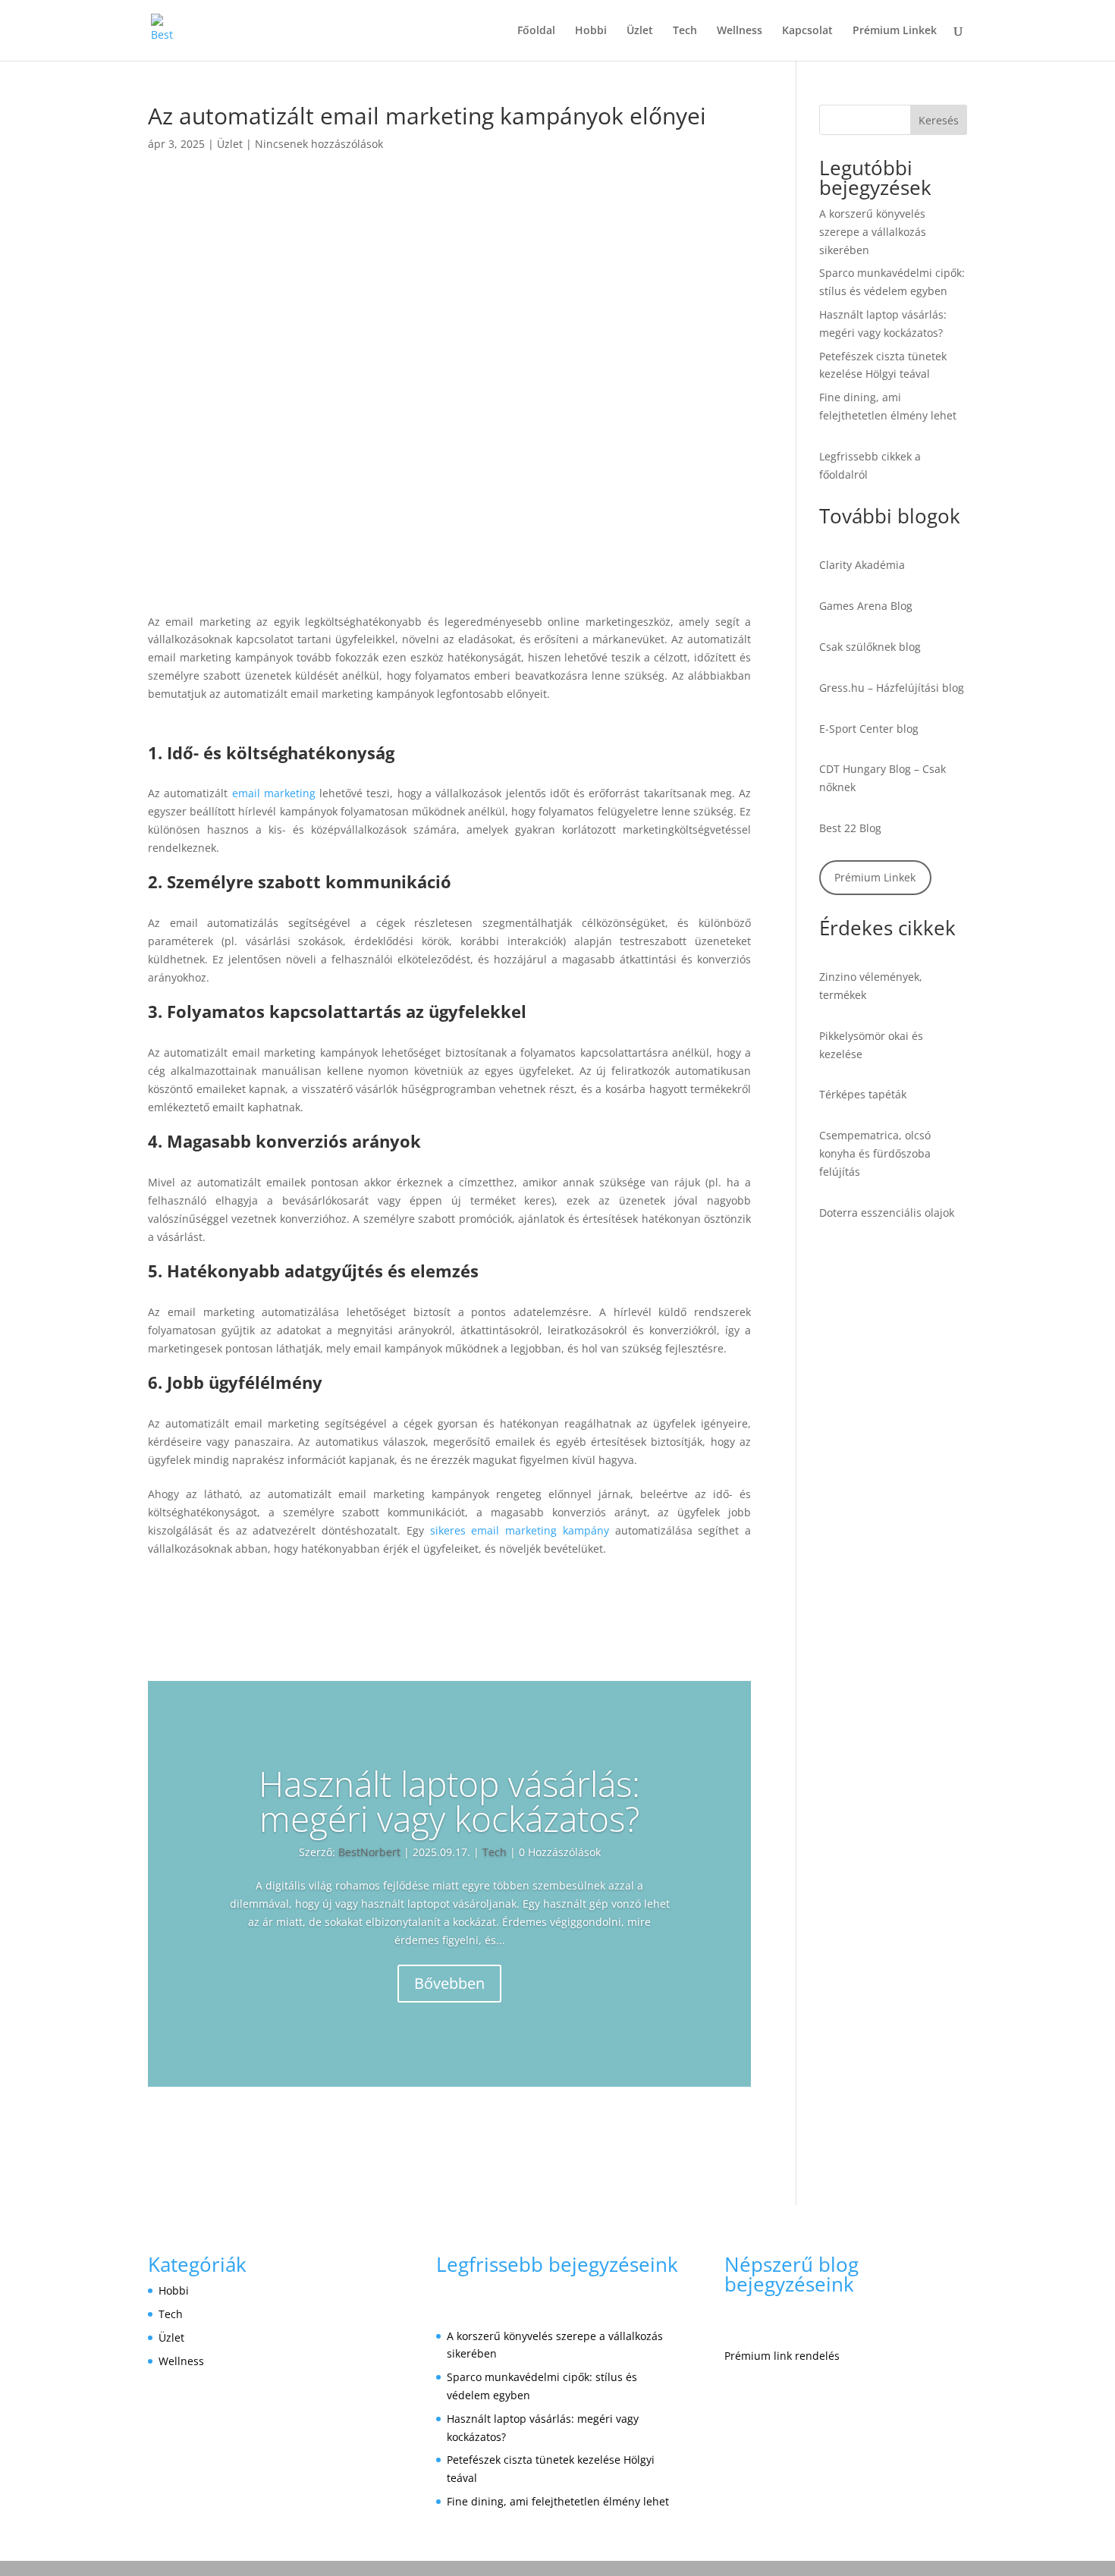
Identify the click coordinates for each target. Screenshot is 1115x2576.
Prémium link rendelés (782, 2356)
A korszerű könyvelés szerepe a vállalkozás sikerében (873, 232)
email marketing (274, 793)
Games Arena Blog (866, 606)
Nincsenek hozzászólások (319, 144)
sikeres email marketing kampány (520, 1530)
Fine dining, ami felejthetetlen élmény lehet (558, 2501)
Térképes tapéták (863, 1094)
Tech (685, 31)
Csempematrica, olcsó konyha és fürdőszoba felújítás (875, 1153)
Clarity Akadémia (862, 565)
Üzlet (640, 31)
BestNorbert (369, 1852)
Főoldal (536, 31)
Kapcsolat (807, 31)
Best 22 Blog (850, 828)
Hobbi (591, 31)
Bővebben (449, 1983)
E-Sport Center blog (869, 729)
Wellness (740, 31)
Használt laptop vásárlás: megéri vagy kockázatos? (449, 1801)
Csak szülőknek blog (870, 647)
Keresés (939, 120)
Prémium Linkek (895, 31)
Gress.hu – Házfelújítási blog (892, 688)
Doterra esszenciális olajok (887, 1213)
